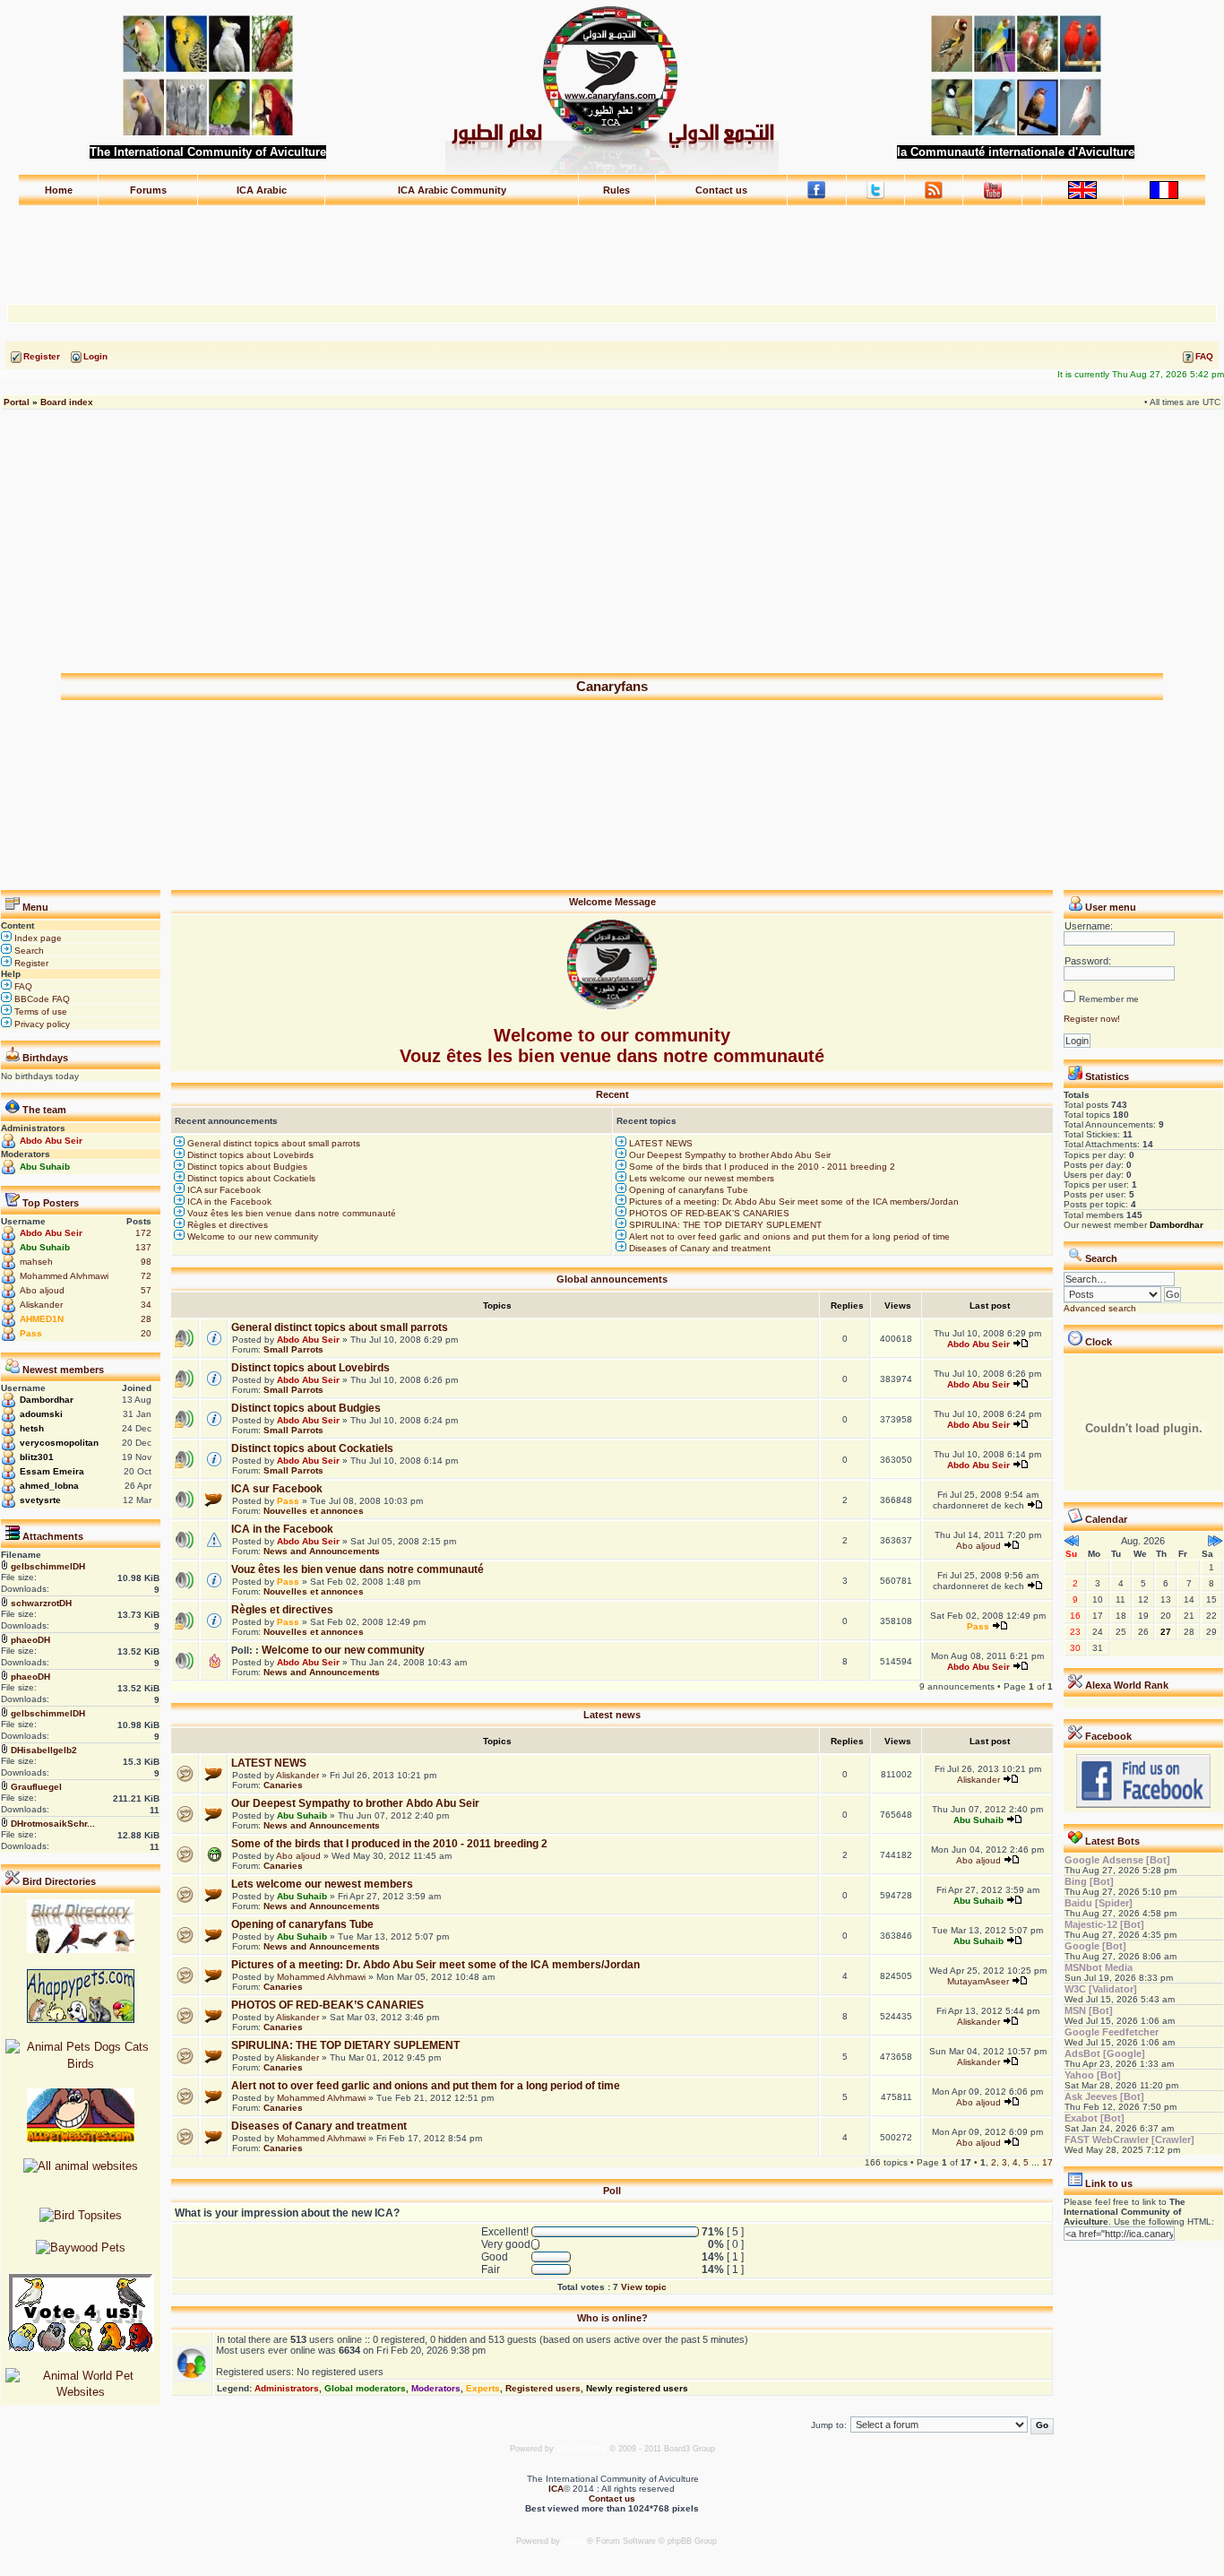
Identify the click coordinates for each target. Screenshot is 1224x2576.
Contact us (721, 190)
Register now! (1092, 1019)
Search (28, 951)
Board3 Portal (582, 2449)
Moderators (436, 2388)
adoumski (41, 1414)
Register (30, 963)
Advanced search (1100, 1308)
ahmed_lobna (49, 1486)
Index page (37, 938)
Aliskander (41, 1305)
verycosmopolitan (59, 1443)
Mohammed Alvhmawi (64, 1276)
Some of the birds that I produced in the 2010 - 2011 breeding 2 (761, 1167)
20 (146, 1333)
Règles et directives (226, 1225)
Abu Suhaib (45, 1167)
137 (143, 1247)
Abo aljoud (42, 1290)
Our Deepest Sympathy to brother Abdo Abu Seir (728, 1155)
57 (146, 1290)
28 (146, 1319)
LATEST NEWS (659, 1143)
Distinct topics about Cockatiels (250, 1178)
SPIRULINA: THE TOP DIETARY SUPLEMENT (724, 1225)
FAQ (22, 986)
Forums (148, 190)
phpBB (575, 2541)
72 (146, 1276)
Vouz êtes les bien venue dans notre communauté (290, 1213)
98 (146, 1262)
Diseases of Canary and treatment (698, 1248)
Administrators (287, 2388)
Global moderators (365, 2388)
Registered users (543, 2388)
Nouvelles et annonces (314, 1511)
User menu (1111, 907)
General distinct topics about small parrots (272, 1143)
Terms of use (39, 1011)
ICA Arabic (262, 190)
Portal (17, 402)
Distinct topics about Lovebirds (249, 1155)
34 (146, 1305)
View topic (644, 2287)
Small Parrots (293, 1349)
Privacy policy (41, 1024)
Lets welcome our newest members (700, 1178)
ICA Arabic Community (452, 190)
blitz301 (37, 1457)
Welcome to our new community (251, 1236)
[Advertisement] (612, 246)
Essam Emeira (52, 1471)
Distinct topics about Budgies (246, 1167)
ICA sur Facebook (223, 1190)
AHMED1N (42, 1319)
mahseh (36, 1262)
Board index (67, 402)
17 (1047, 2162)
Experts (483, 2388)
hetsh (32, 1428)
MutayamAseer (978, 1981)
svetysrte (40, 1500)
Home (59, 190)
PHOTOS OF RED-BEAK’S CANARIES (708, 1213)
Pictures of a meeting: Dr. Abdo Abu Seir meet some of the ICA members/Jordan (793, 1202)
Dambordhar (47, 1400)
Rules (616, 190)
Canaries (283, 1785)
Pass (31, 1333)
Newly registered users (637, 2388)
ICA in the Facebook (228, 1202)
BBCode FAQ (41, 999)
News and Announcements (322, 1551)
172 (143, 1233)
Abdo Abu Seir (51, 1141)
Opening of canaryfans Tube (687, 1190)
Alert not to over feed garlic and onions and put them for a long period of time (788, 1236)
